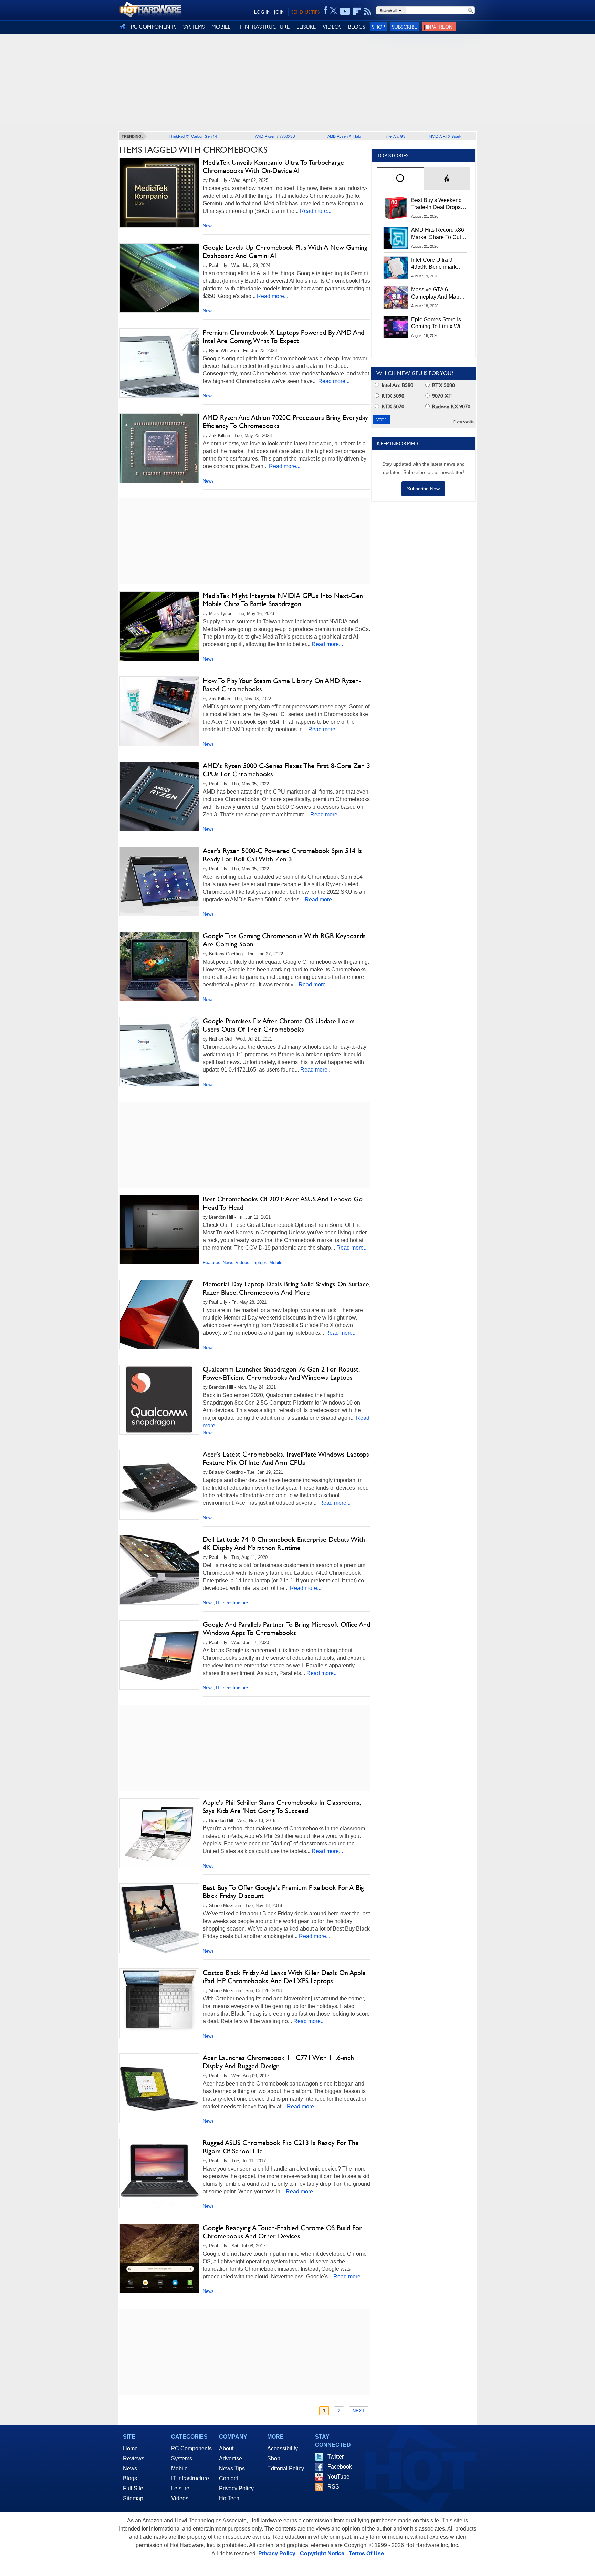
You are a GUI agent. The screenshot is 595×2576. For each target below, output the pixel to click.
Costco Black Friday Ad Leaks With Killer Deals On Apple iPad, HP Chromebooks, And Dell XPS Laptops (284, 1977)
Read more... (316, 211)
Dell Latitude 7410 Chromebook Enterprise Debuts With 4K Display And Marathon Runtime (284, 1543)
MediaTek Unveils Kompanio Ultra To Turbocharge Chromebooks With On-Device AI (273, 166)
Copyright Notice (322, 2553)
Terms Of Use (366, 2553)
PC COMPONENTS (154, 27)
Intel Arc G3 (395, 136)
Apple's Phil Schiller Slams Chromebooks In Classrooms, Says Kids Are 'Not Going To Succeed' (281, 1807)
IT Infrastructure (232, 1603)
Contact (228, 2478)
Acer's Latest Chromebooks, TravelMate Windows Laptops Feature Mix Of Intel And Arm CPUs (286, 1458)
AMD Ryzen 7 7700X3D (275, 136)
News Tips (232, 2468)
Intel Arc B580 (397, 385)
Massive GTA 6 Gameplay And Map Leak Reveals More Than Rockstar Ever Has (435, 293)
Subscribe (404, 27)
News (208, 226)
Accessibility (283, 2448)
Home (130, 2448)
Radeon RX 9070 (451, 407)
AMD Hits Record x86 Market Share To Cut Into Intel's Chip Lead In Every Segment (438, 234)
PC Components (191, 2448)
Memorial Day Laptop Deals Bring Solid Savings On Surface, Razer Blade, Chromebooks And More (286, 1288)
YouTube (338, 2477)
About (226, 2448)
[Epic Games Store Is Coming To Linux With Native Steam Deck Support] (396, 327)
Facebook (340, 2467)
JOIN (279, 12)
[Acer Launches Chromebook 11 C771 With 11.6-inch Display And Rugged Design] (159, 2088)
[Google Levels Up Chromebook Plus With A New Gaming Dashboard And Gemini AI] (159, 278)
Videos (242, 1263)
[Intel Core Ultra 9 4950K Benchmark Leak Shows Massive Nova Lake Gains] (396, 268)
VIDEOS (332, 27)
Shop (378, 27)
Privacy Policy (236, 2488)
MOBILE (221, 27)
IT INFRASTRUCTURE (263, 27)
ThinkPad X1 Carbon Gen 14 (193, 136)
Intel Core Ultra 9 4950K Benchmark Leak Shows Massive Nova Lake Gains (437, 264)
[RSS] (368, 11)
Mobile (276, 1263)
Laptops (259, 1263)
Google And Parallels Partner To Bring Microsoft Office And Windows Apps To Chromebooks (286, 1628)
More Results (464, 421)
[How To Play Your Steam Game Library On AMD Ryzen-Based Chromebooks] (159, 711)
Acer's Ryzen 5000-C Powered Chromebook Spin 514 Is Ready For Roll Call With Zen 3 (282, 855)
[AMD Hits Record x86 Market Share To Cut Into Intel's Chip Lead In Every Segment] (396, 238)
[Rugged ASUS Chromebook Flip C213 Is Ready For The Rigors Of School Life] (159, 2173)
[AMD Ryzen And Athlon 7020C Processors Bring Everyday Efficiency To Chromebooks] (159, 448)
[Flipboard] (357, 11)
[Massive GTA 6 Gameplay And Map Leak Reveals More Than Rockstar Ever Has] (396, 297)
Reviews (134, 2458)
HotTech (229, 2498)
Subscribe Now (423, 489)
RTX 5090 (392, 396)
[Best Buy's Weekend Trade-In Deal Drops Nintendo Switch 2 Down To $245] (396, 208)
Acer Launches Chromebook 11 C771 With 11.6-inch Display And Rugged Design (278, 2062)
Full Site (133, 2488)
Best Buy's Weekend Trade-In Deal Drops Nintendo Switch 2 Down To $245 (436, 204)
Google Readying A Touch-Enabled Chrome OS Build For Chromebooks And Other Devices (282, 2232)
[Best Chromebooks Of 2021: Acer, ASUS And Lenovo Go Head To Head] (159, 1230)
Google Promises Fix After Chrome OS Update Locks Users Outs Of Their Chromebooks (279, 1025)
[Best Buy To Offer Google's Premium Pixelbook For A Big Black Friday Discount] (159, 1918)
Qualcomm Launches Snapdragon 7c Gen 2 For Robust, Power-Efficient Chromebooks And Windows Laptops (281, 1373)
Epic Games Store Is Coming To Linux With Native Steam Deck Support (438, 323)
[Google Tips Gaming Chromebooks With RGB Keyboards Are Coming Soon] (159, 966)
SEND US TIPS (305, 12)
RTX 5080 (443, 385)
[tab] (400, 179)
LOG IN (262, 12)
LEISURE (306, 27)
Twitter (336, 2457)
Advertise (231, 2458)
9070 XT (441, 396)
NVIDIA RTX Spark (445, 136)
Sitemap (133, 2498)
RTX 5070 (392, 407)
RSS (333, 2487)
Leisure (180, 2488)
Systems (182, 2458)
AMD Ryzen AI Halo (344, 136)
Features (212, 1263)
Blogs (130, 2478)
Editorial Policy (286, 2468)
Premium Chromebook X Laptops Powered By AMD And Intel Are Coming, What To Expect (284, 337)
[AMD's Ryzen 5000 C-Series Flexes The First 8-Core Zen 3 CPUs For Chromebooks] (159, 796)
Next (359, 2411)
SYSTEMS (194, 27)
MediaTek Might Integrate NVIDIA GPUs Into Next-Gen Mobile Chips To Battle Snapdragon (283, 600)
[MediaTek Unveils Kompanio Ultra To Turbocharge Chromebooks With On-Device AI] (159, 193)
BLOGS (357, 27)
